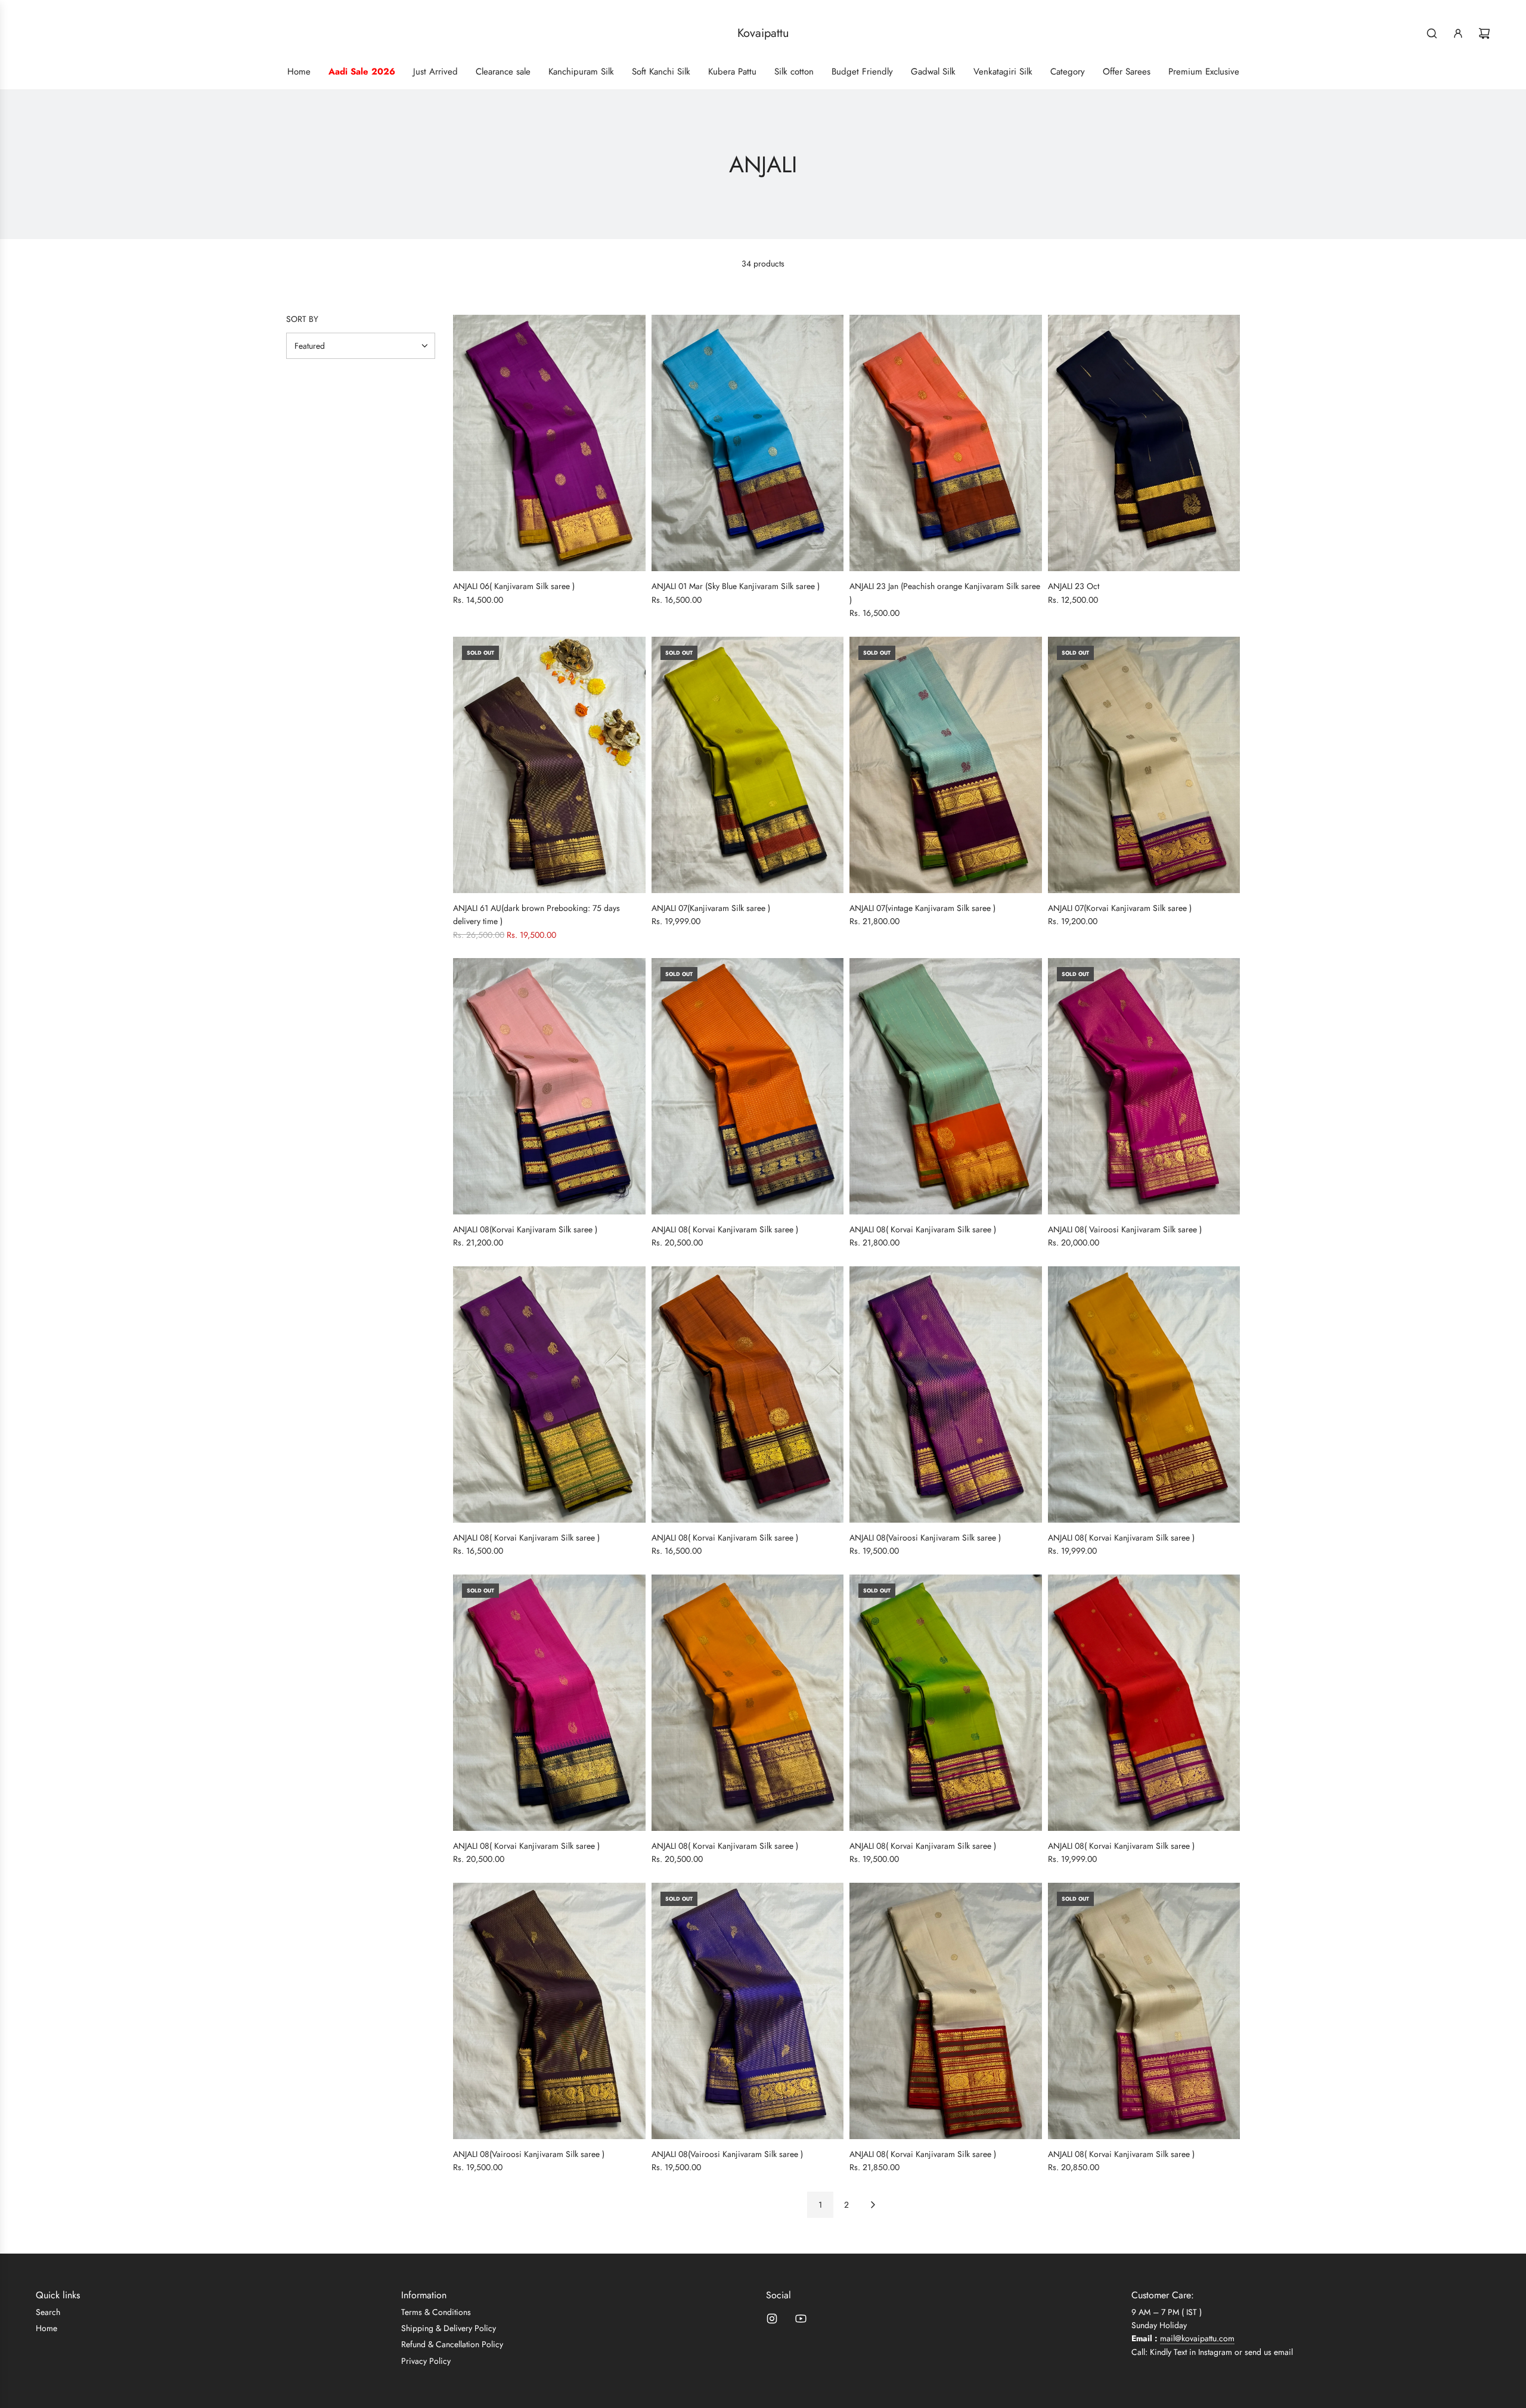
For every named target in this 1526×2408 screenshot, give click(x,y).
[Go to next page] (873, 2205)
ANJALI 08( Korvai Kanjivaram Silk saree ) (725, 1229)
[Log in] (1458, 33)
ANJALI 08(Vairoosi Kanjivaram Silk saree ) (925, 1538)
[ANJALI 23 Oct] (1144, 443)
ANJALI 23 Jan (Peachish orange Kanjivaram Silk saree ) (945, 593)
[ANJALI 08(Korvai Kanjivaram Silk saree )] (549, 1086)
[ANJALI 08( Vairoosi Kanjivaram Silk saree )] (1144, 1086)
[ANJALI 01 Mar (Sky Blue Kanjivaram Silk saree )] (748, 443)
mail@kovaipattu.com (1197, 2338)
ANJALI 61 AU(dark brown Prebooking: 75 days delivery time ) (536, 915)
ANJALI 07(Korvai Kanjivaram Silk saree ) (1120, 908)
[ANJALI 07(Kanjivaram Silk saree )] (748, 765)
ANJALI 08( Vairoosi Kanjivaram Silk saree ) (1125, 1229)
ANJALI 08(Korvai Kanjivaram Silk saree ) (525, 1229)
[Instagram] (772, 2319)
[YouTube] (801, 2319)
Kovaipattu (763, 33)
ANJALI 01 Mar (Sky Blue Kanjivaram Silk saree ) (736, 586)
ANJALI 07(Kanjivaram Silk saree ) (711, 908)
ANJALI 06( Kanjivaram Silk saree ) (514, 586)
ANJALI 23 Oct (1074, 586)
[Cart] (1484, 33)
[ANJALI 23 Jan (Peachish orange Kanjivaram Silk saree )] (946, 443)
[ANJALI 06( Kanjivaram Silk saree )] (549, 443)
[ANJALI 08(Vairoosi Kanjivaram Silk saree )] (946, 1394)
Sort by (302, 319)
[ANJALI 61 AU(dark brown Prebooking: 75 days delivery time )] (549, 765)
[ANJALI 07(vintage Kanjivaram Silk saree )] (946, 765)
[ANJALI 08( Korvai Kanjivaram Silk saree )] (748, 1086)
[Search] (1432, 33)
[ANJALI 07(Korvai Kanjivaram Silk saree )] (1144, 765)
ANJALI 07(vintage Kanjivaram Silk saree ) (922, 908)
